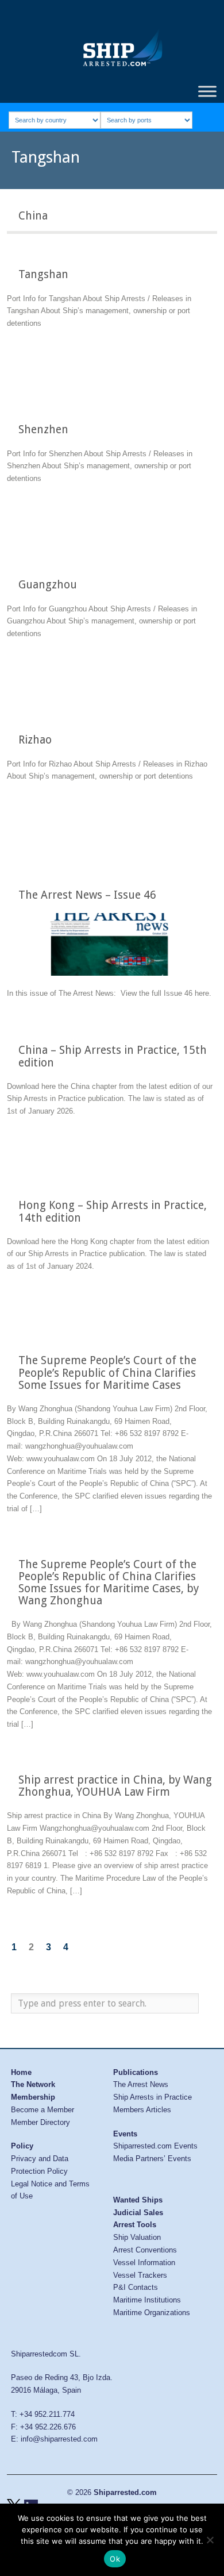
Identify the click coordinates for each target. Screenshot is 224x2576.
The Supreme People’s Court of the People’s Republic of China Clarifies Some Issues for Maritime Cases (107, 1372)
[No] (210, 2540)
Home (21, 2072)
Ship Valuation (137, 2237)
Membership (33, 2097)
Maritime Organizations (152, 2313)
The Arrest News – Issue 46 (87, 895)
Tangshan (43, 274)
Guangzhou (48, 585)
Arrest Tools (135, 2225)
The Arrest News (141, 2084)
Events (125, 2134)
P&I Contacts (136, 2287)
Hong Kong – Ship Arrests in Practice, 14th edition (113, 1211)
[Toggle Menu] (207, 91)
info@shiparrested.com (59, 2439)
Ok (115, 2559)
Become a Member (43, 2110)
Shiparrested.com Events (155, 2146)
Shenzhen (43, 430)
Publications (136, 2072)
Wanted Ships (138, 2200)
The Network (33, 2084)
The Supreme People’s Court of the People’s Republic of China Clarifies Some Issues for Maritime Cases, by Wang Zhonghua (109, 1582)
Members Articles (142, 2110)
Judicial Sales (138, 2213)
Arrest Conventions (145, 2250)
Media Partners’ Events (152, 2159)
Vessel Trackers (140, 2275)
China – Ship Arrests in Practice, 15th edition (113, 1056)
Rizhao (35, 740)
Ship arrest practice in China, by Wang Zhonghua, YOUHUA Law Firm (115, 1786)
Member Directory (40, 2122)
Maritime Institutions (147, 2300)
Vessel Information (144, 2263)
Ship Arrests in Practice (152, 2097)
